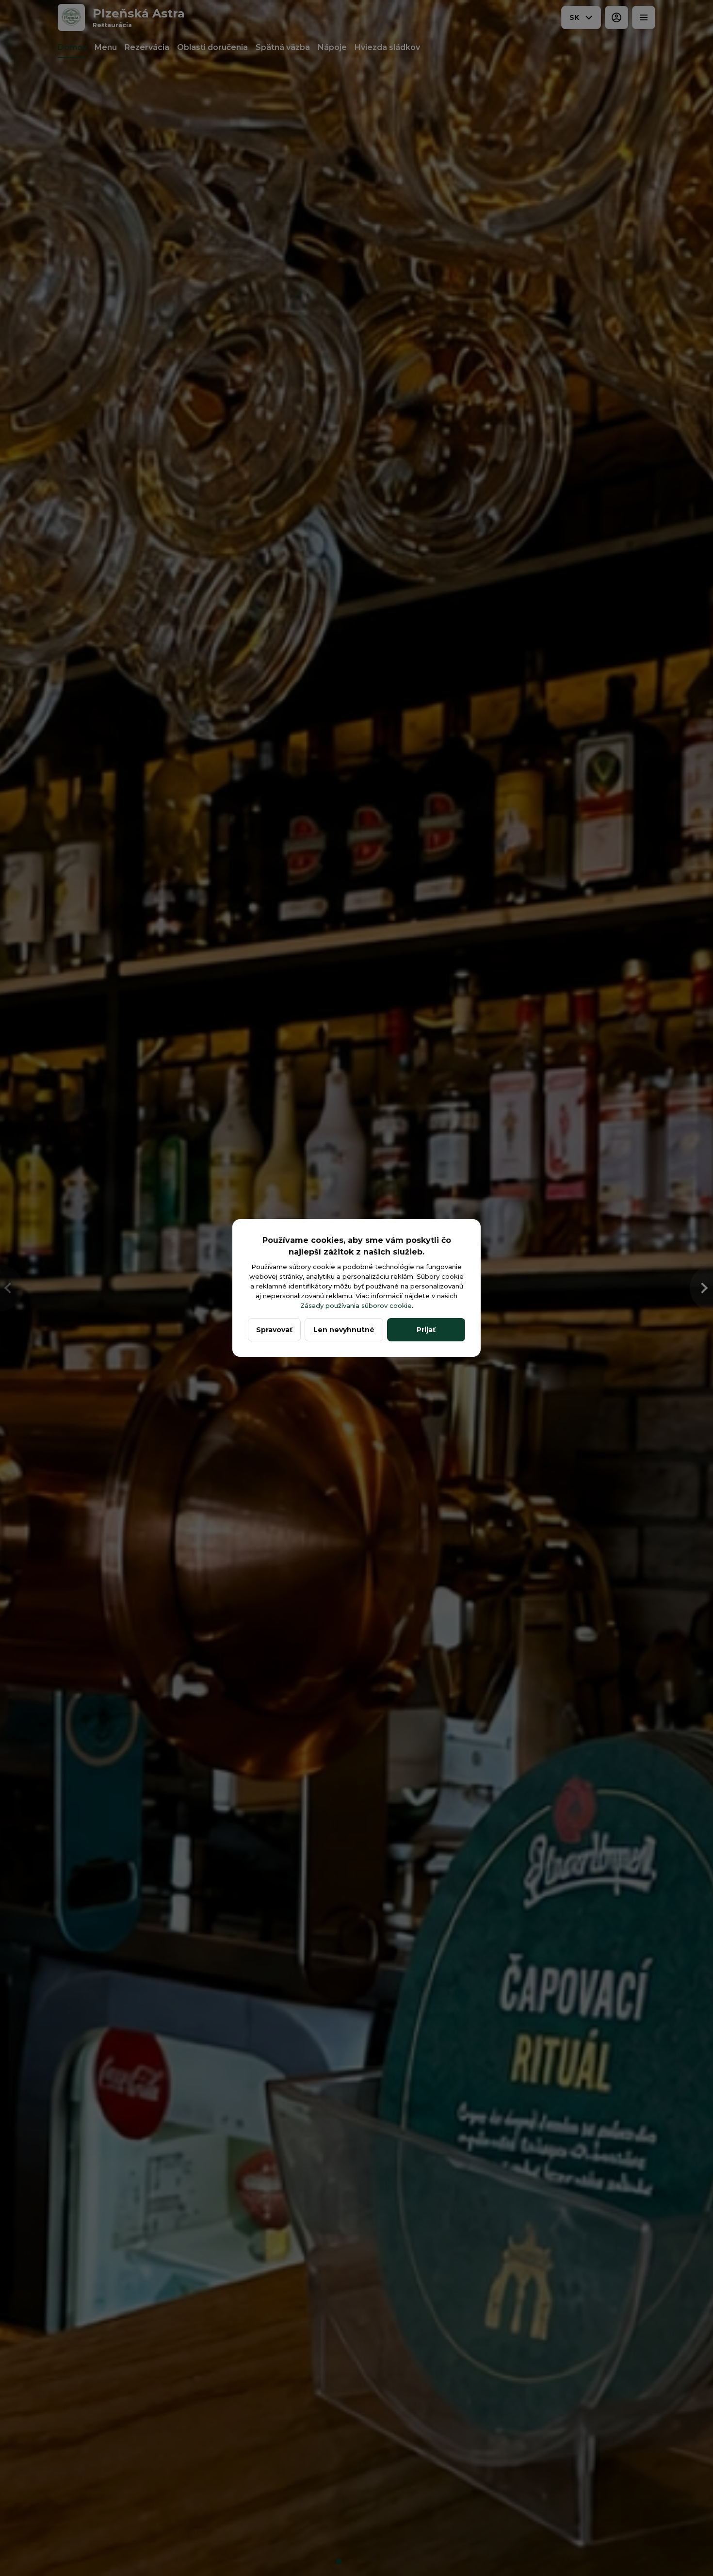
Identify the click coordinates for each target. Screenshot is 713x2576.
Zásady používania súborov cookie (356, 1305)
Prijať (426, 1330)
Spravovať (274, 1330)
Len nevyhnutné (344, 1330)
